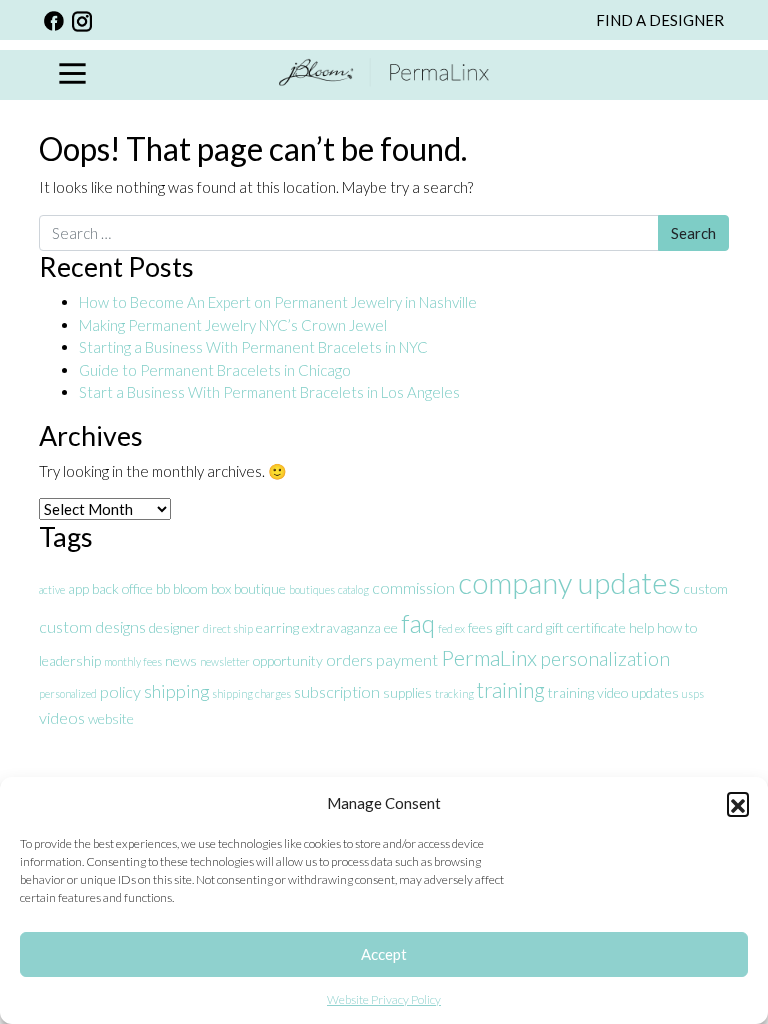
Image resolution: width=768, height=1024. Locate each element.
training (511, 690)
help (641, 627)
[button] (738, 803)
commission (413, 587)
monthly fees (133, 661)
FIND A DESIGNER (660, 20)
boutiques (312, 589)
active (52, 589)
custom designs (92, 626)
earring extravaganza (318, 627)
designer (174, 627)
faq (418, 623)
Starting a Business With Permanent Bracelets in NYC (253, 347)
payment (407, 659)
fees (480, 627)
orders (349, 659)
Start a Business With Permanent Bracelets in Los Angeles (271, 392)
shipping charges (251, 693)
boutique (260, 588)
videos (62, 717)
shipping (176, 691)
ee (391, 627)
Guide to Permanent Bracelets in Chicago (215, 370)
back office (122, 588)
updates (655, 692)
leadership (70, 660)
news (181, 660)
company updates (569, 582)
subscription (337, 691)
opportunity (288, 660)
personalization (605, 658)
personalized (68, 693)
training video (588, 692)
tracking (454, 693)
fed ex (451, 628)
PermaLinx (489, 658)
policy (120, 691)
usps (693, 693)
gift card (519, 627)
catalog (353, 589)
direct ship (228, 628)
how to (677, 627)
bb (163, 588)
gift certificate (586, 627)
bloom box (202, 588)
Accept (384, 954)
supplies (407, 692)
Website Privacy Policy (384, 999)
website (111, 718)
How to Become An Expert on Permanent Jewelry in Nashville (279, 302)
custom (706, 588)
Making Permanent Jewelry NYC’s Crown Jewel (233, 325)
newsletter (225, 661)
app (78, 588)
